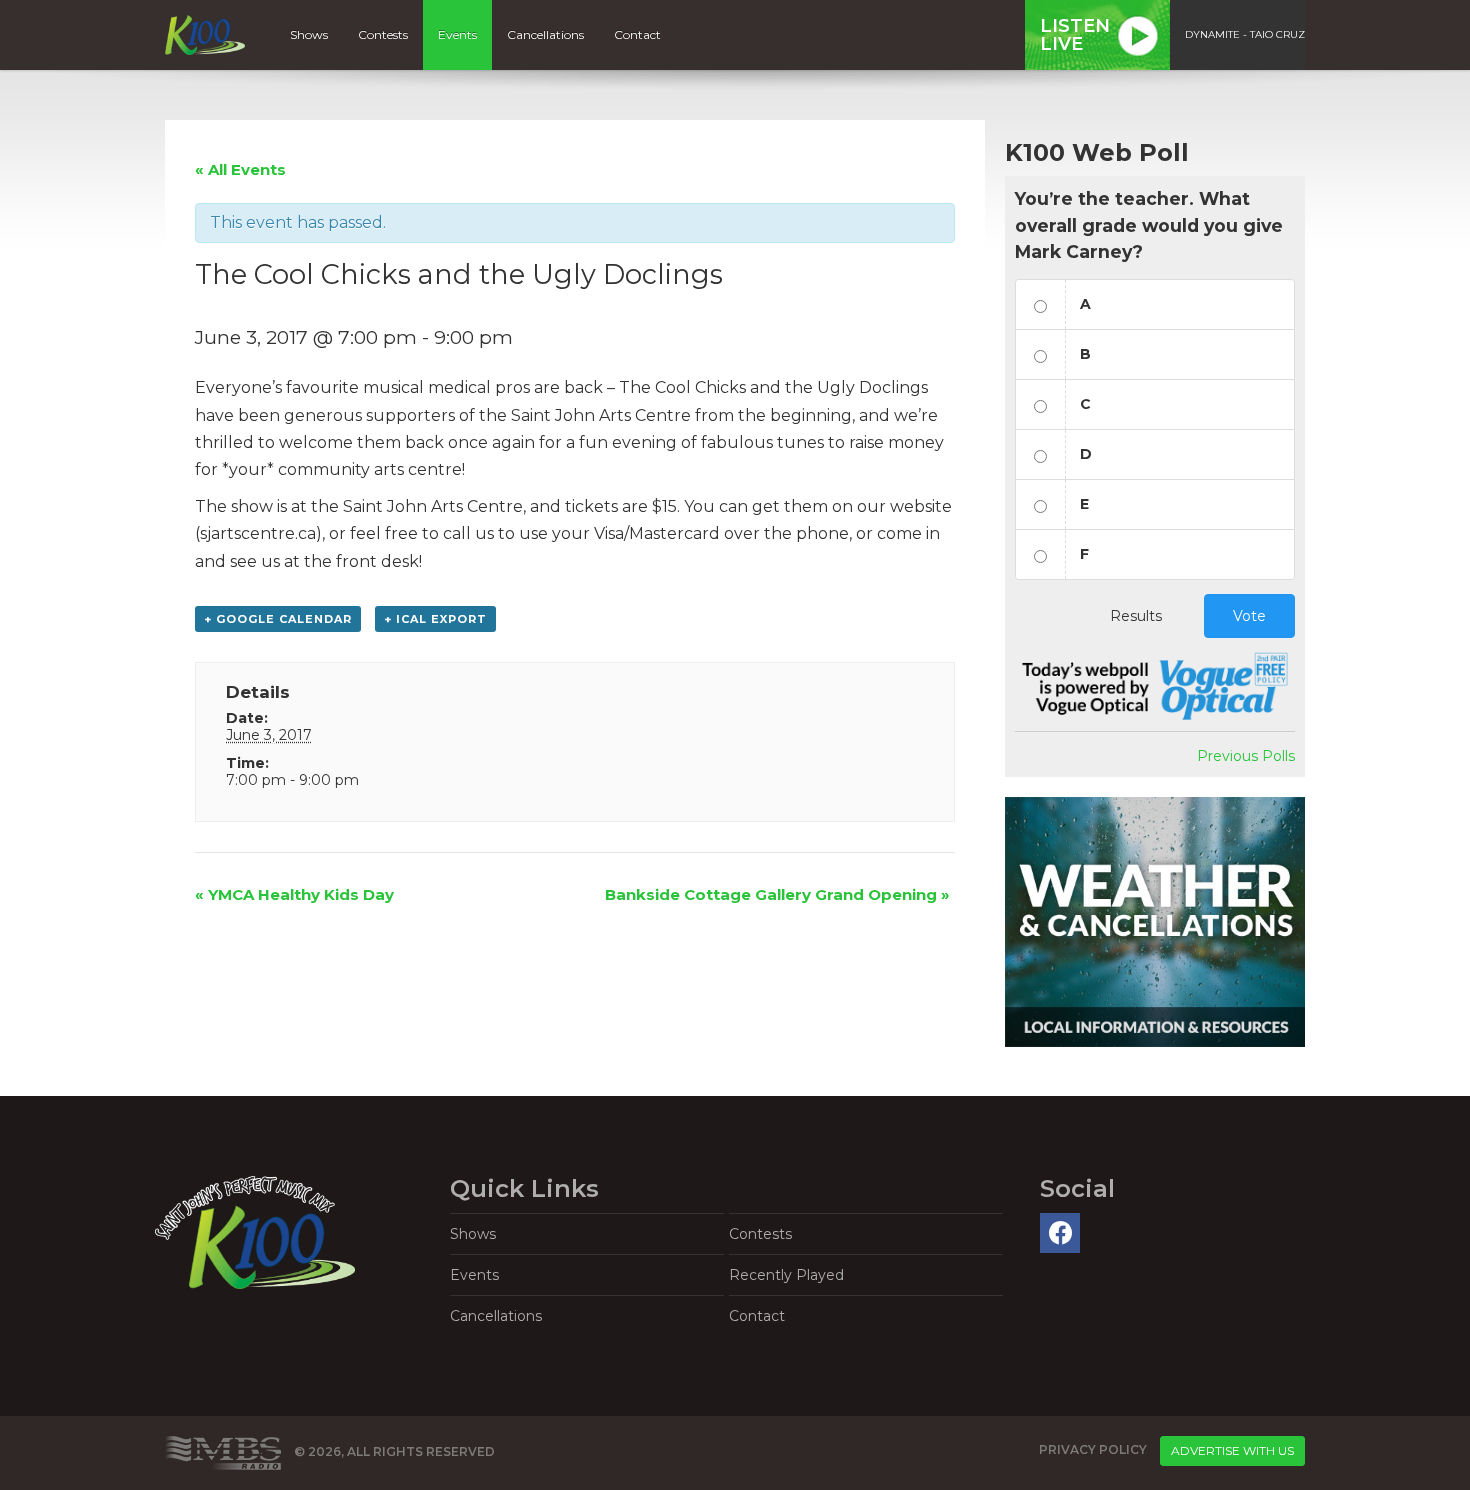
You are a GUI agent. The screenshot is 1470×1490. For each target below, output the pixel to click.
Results (1136, 616)
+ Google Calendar (278, 619)
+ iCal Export (435, 619)
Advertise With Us (1232, 1450)
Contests (383, 34)
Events (457, 34)
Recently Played (786, 1275)
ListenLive (1075, 35)
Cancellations (545, 34)
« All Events (240, 169)
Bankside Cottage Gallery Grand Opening (777, 894)
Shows (309, 34)
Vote (1249, 616)
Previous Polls (1246, 756)
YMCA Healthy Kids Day (294, 894)
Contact (637, 34)
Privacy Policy (1093, 1449)
